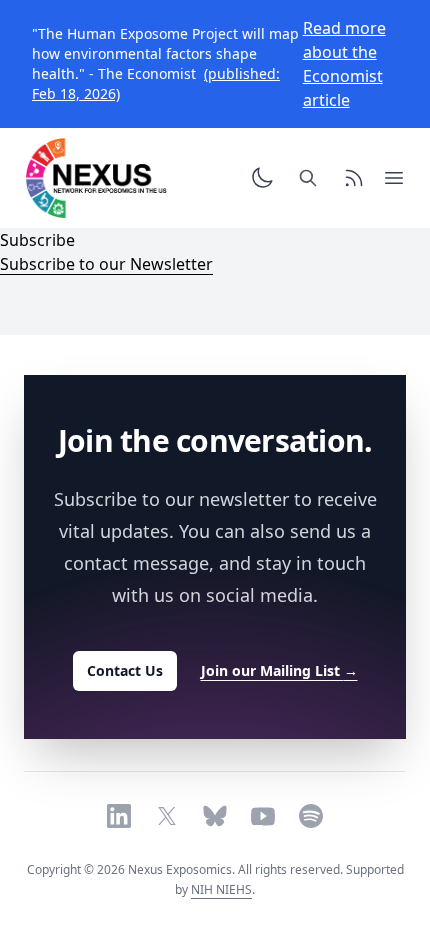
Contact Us (125, 670)
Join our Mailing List (279, 670)
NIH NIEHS (221, 889)
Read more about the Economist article (344, 64)
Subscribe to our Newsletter (106, 264)
